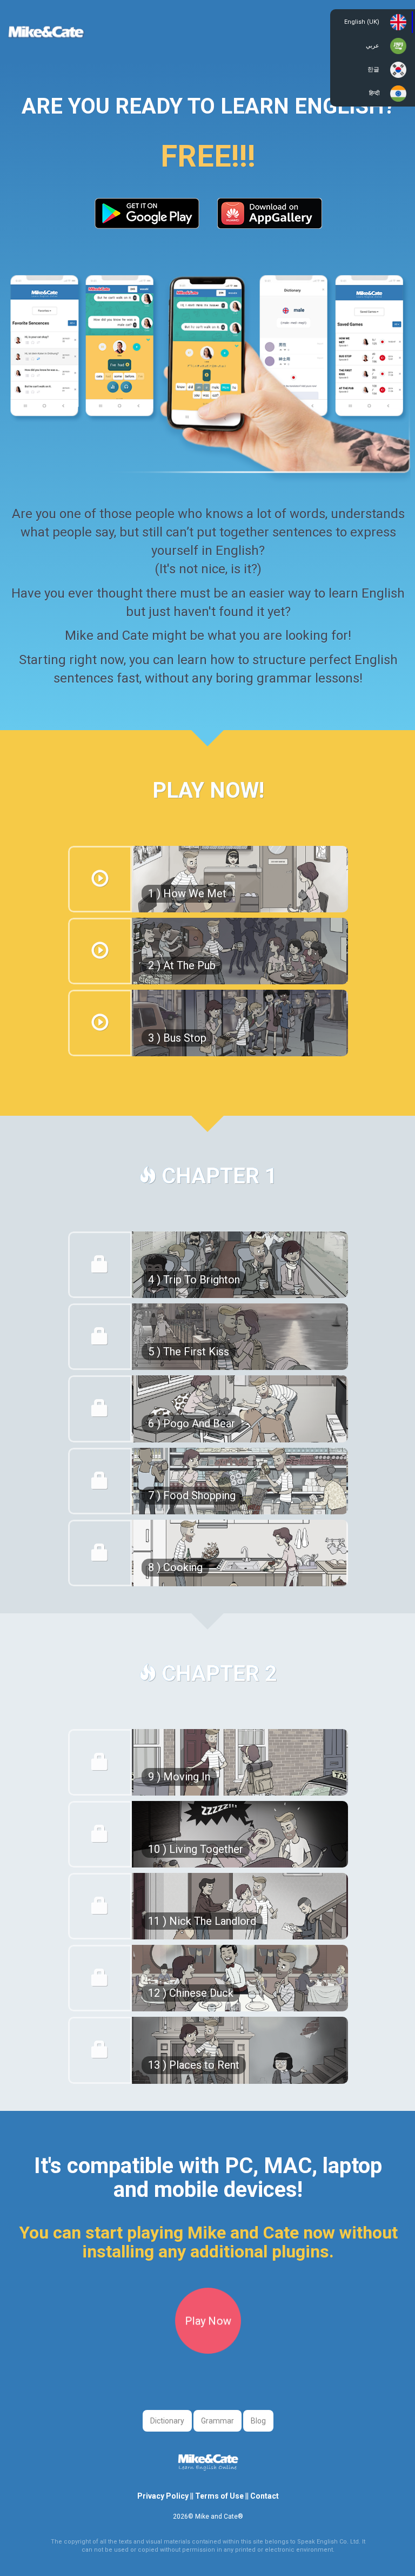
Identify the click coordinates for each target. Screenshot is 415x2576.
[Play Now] (208, 2350)
